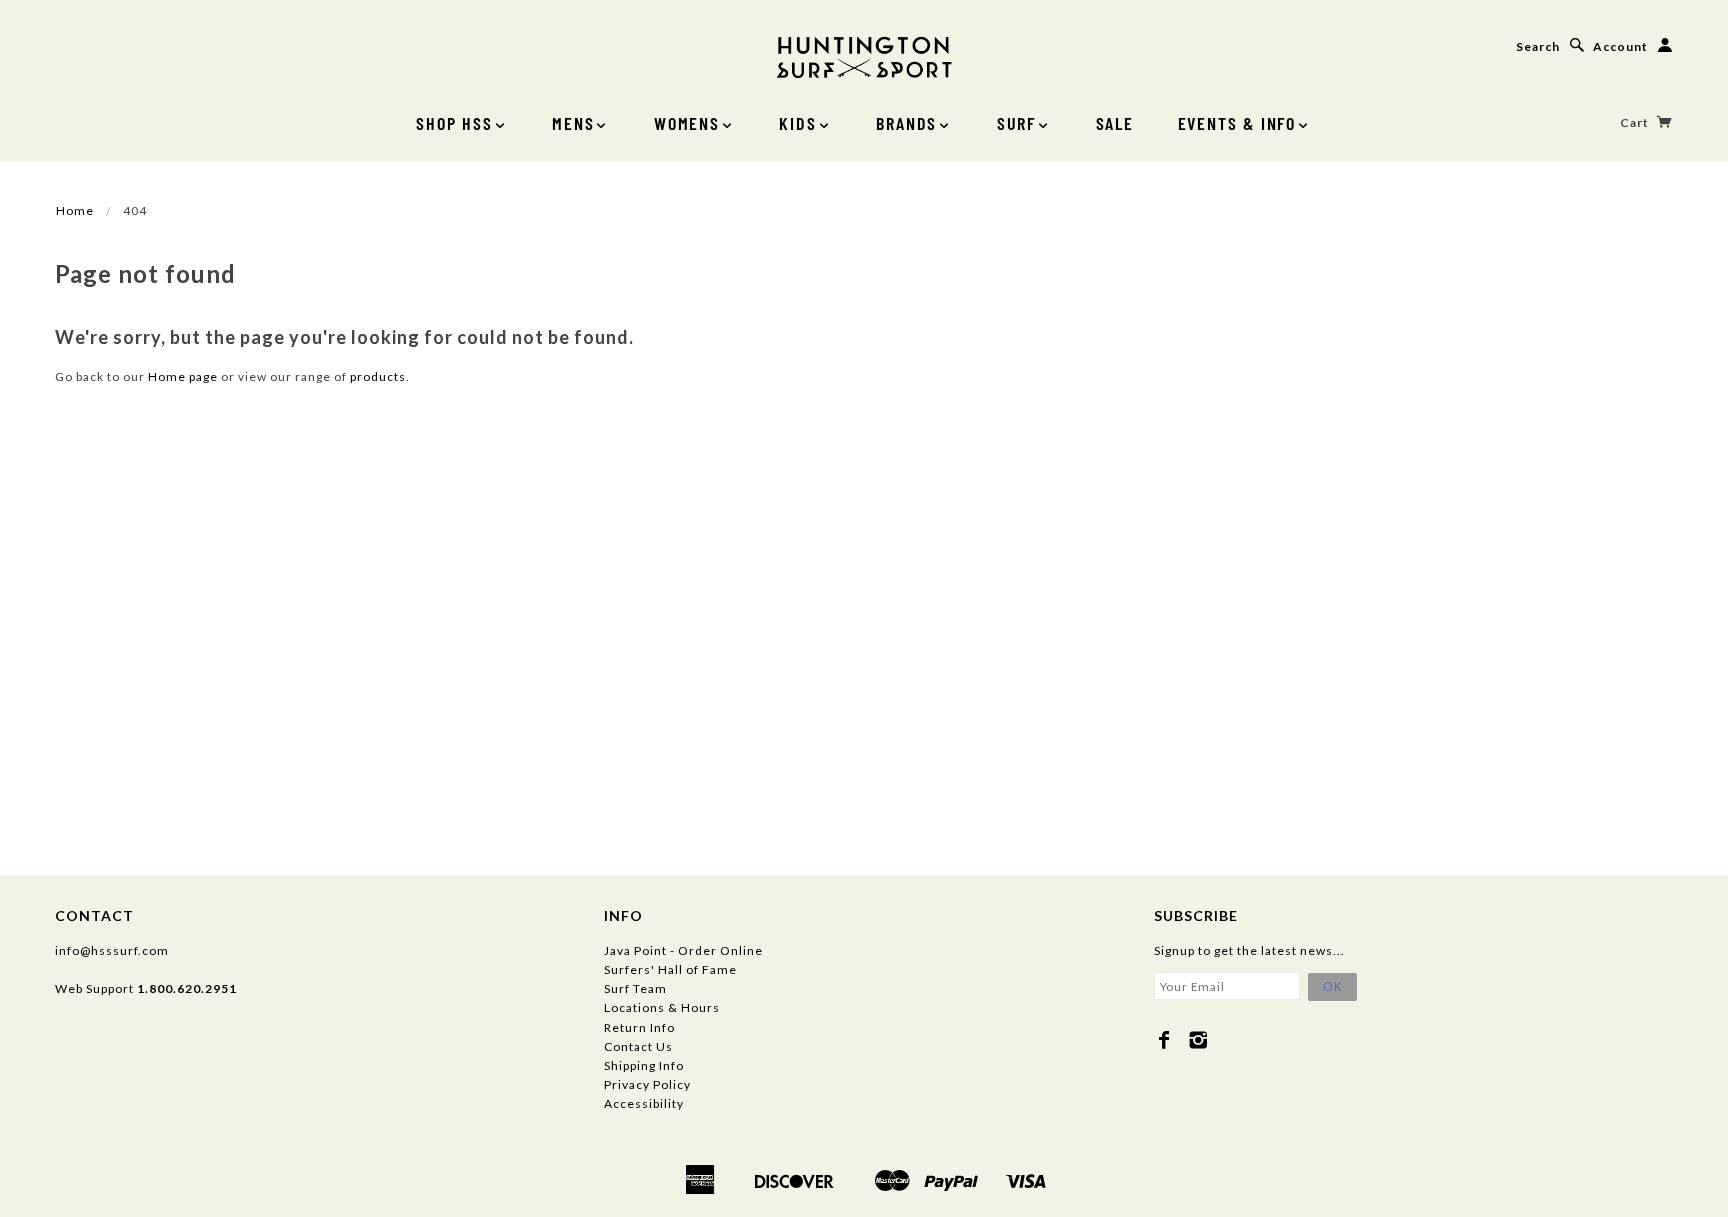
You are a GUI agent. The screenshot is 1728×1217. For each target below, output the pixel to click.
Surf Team (635, 988)
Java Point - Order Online (683, 950)
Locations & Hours (662, 1007)
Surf (1016, 123)
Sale (1115, 123)
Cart (1636, 122)
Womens (687, 123)
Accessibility (644, 1103)
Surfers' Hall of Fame (670, 969)
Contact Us (638, 1046)
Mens (573, 123)
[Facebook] (1164, 1040)
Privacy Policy (647, 1084)
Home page (183, 376)
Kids (797, 123)
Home (75, 210)
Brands (906, 123)
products (378, 376)
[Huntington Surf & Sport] (864, 55)
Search (1538, 46)
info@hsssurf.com (112, 950)
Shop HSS (454, 123)
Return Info (639, 1027)
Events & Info (1237, 123)
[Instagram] (1198, 1040)
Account (1620, 46)
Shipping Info (644, 1065)
